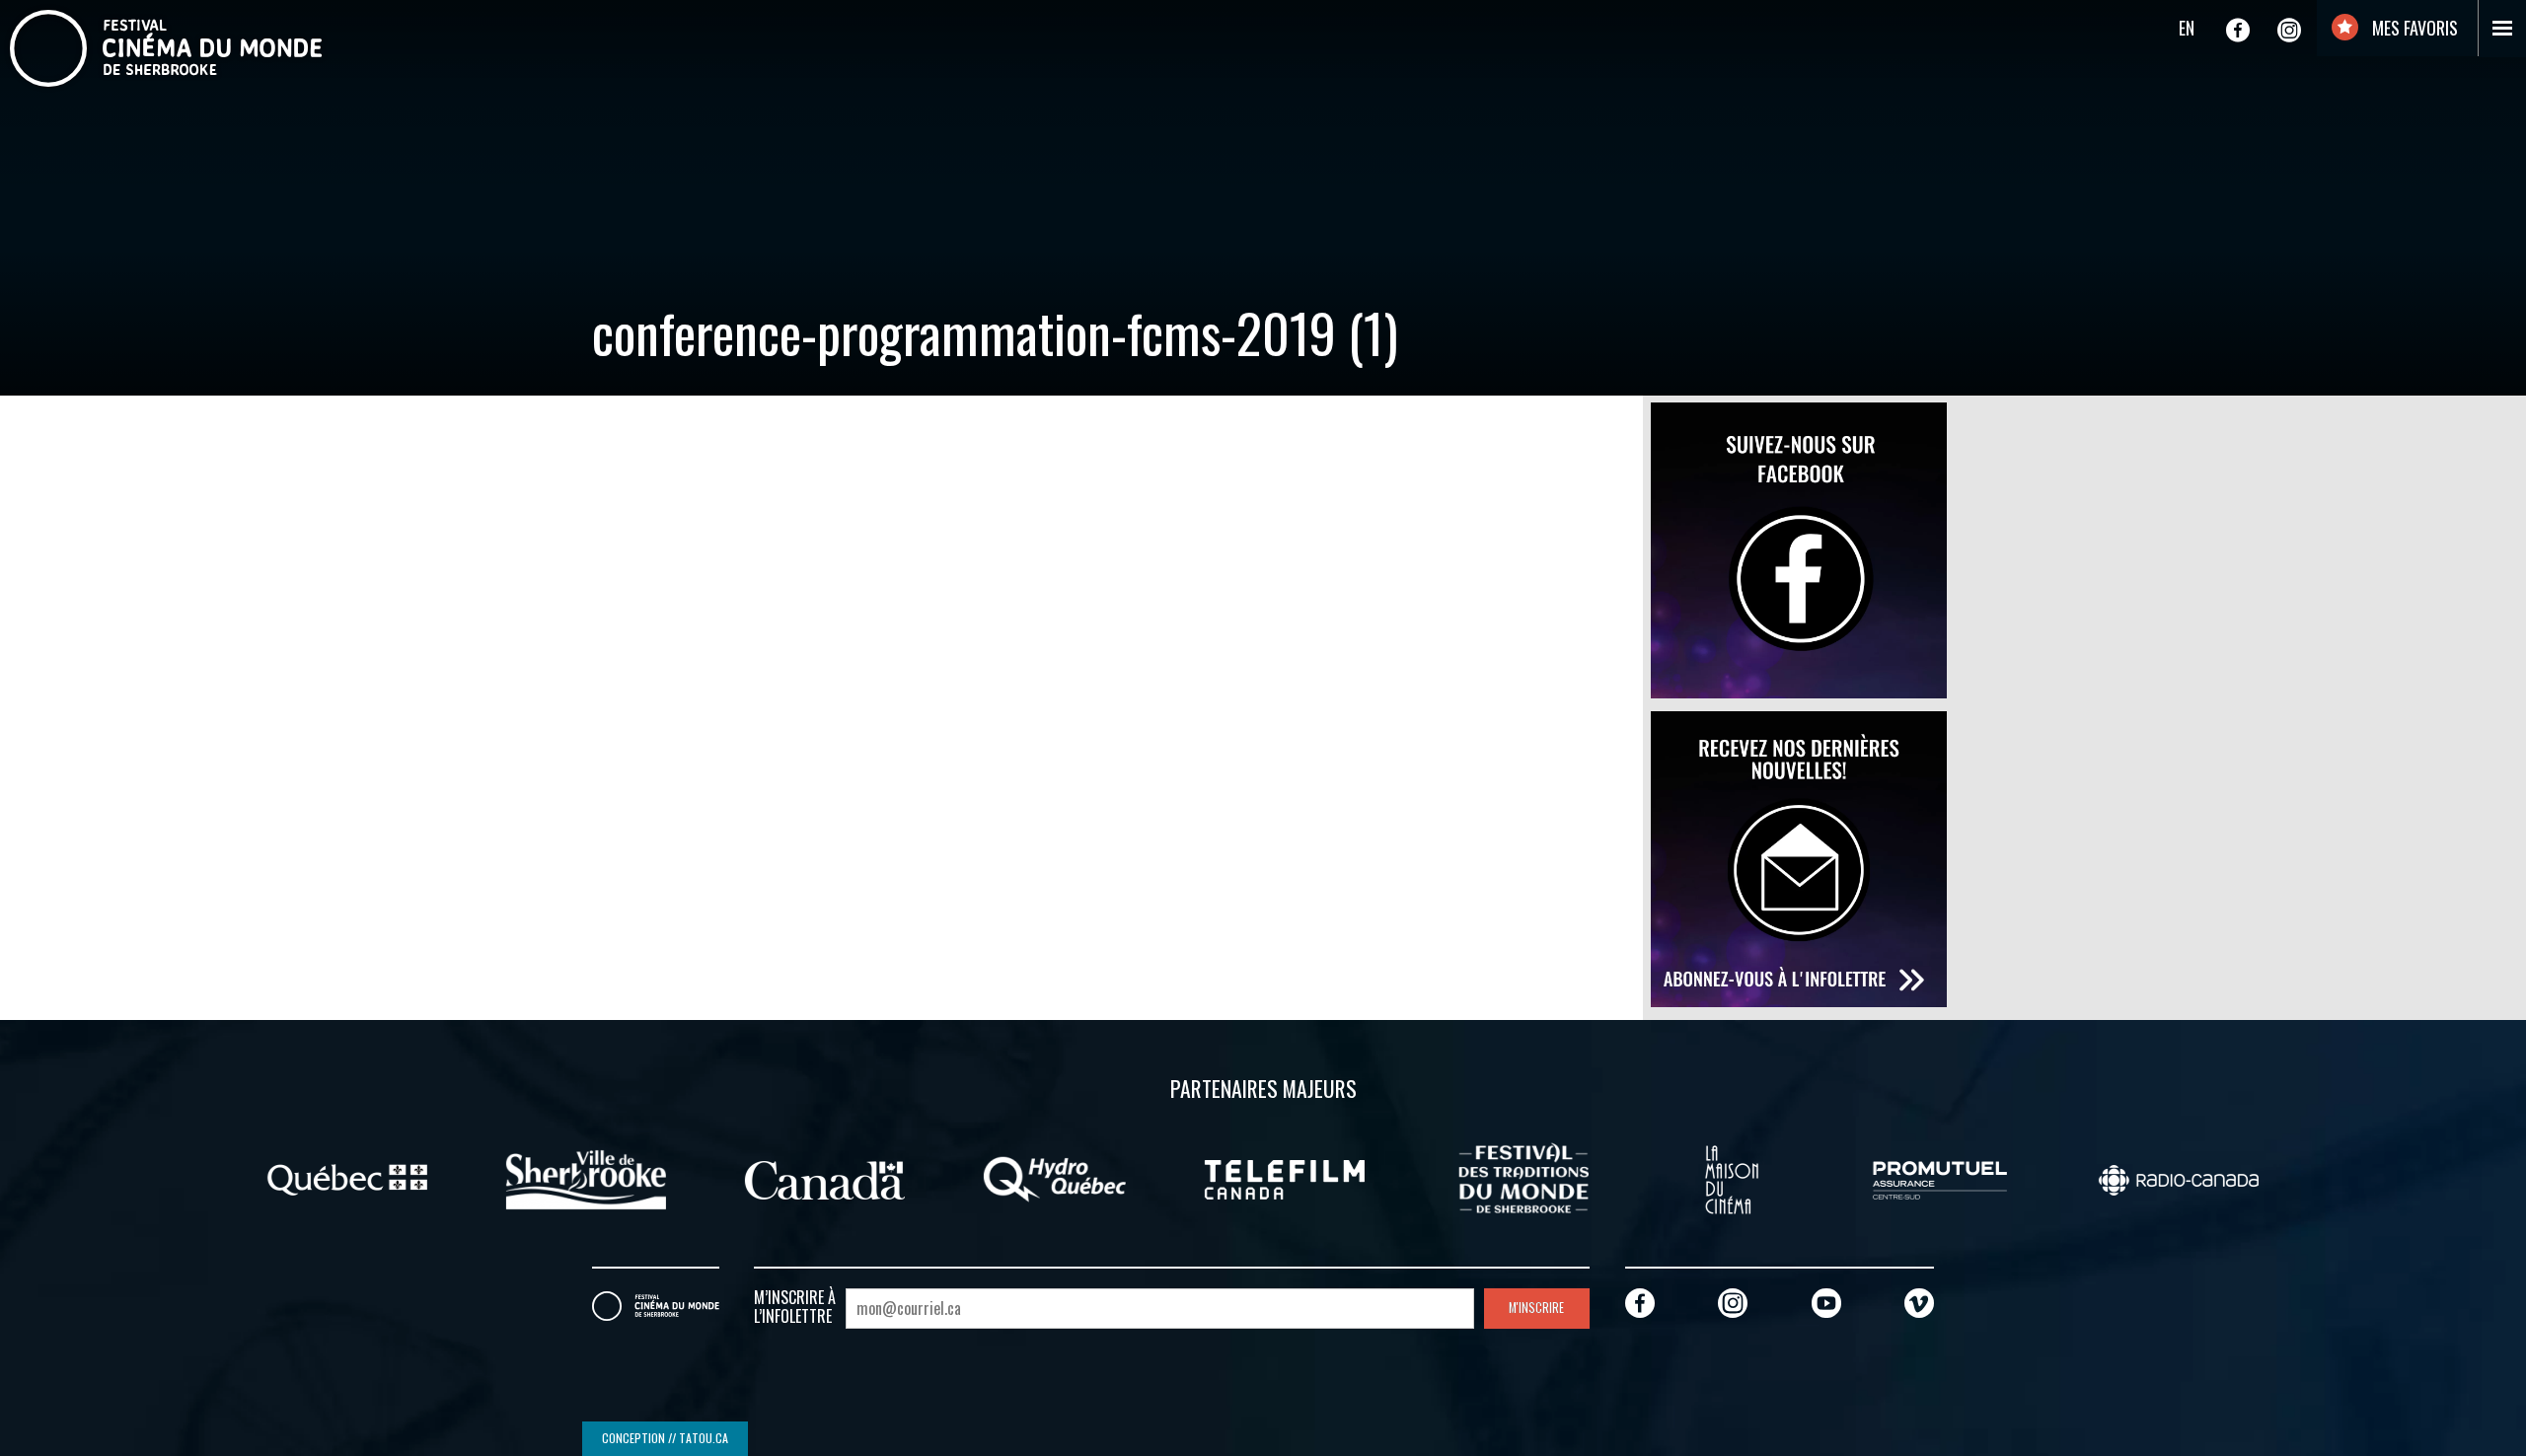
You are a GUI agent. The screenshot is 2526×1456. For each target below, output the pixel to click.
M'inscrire (1536, 1308)
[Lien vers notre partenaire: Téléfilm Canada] (1285, 1178)
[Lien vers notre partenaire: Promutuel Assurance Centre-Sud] (1940, 1178)
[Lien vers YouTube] (1826, 1303)
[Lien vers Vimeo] (1919, 1303)
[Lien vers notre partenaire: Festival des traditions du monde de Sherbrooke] (1523, 1178)
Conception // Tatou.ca (665, 1438)
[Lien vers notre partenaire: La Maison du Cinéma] (1732, 1178)
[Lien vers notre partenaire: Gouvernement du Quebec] (347, 1178)
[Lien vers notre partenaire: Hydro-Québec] (1055, 1178)
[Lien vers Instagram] (2289, 30)
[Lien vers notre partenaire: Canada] (825, 1178)
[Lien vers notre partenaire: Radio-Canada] (2179, 1178)
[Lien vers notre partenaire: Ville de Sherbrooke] (586, 1178)
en (2187, 28)
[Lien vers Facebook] (2238, 30)
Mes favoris (2413, 28)
